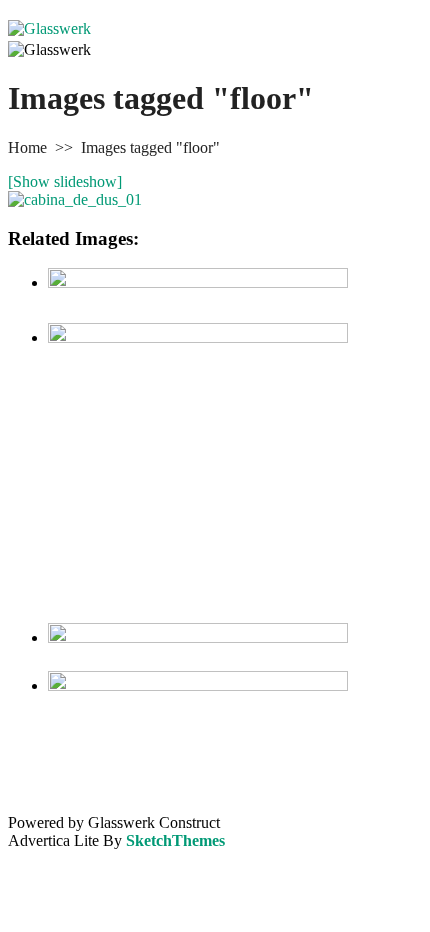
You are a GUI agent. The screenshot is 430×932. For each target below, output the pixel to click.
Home (27, 147)
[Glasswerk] (49, 28)
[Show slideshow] (65, 181)
